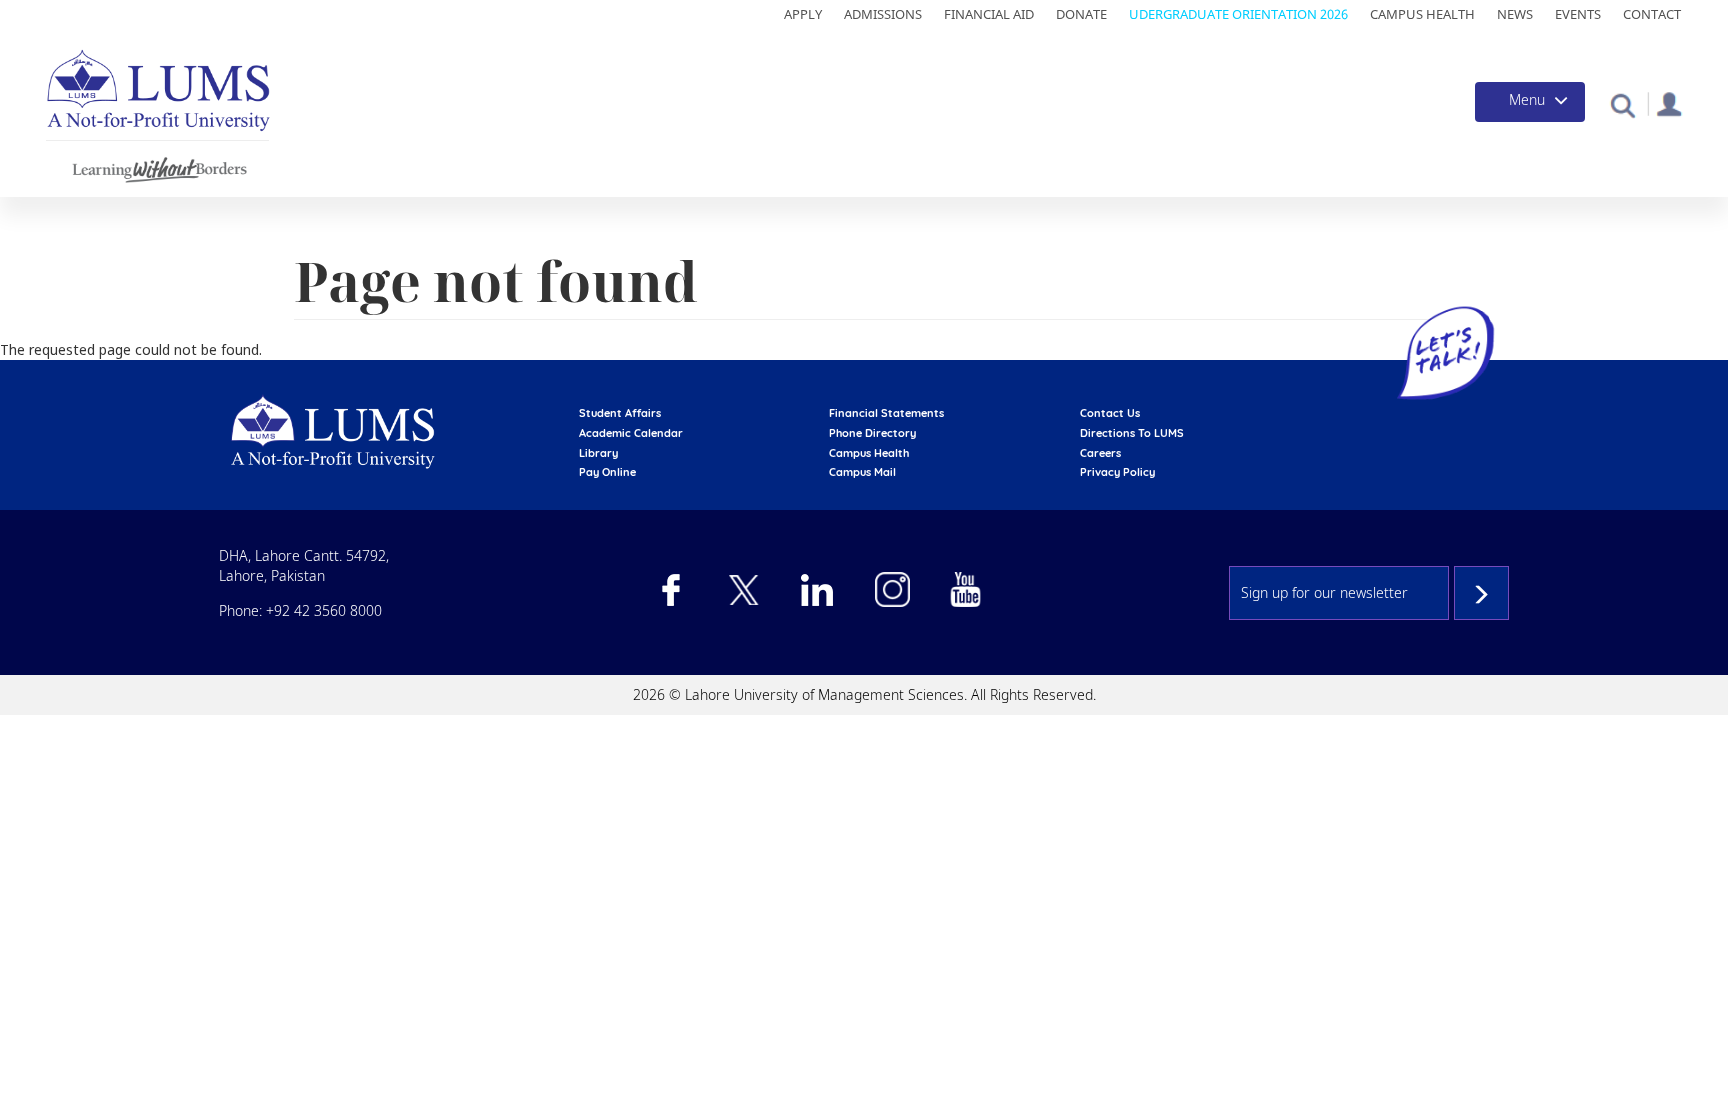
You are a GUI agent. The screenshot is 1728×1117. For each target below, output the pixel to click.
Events (1578, 14)
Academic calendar (631, 433)
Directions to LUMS (1132, 433)
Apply (803, 14)
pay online (607, 472)
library (598, 453)
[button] (1622, 104)
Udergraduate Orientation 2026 (1238, 14)
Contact (1652, 14)
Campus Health (1422, 14)
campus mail (862, 472)
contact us (1110, 413)
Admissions (883, 14)
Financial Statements (886, 413)
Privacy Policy (1117, 472)
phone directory (872, 433)
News (1515, 14)
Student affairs (620, 413)
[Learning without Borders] (157, 166)
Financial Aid (989, 14)
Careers (1100, 453)
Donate (1081, 14)
